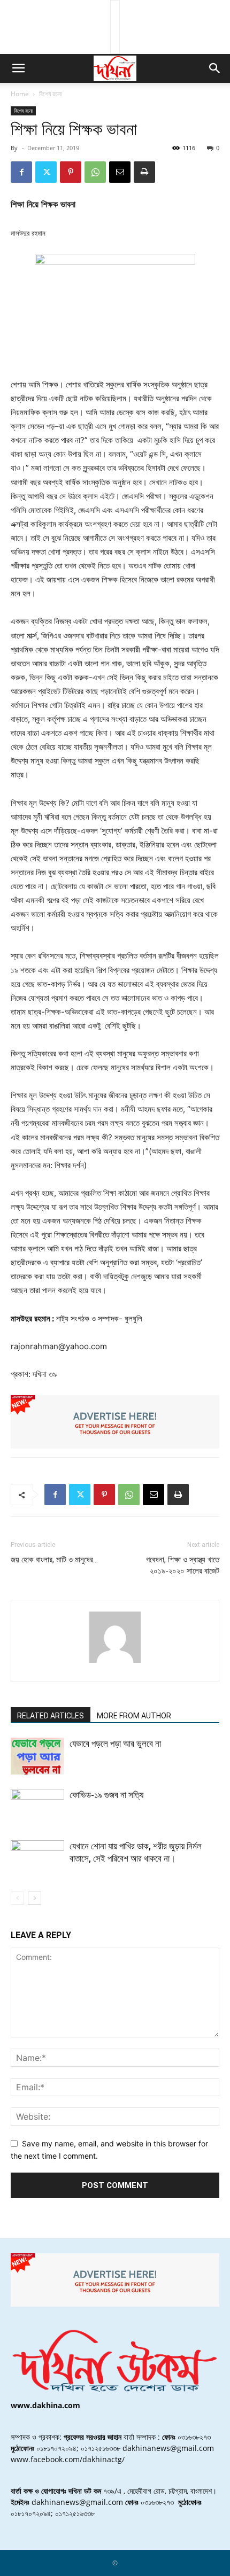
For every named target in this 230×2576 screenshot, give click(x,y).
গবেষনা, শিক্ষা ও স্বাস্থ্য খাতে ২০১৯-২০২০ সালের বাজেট (183, 1565)
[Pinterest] (71, 172)
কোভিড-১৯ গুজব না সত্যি (106, 1795)
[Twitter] (46, 172)
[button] (18, 68)
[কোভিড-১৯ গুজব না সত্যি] (37, 1807)
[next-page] (34, 1898)
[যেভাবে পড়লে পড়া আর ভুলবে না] (37, 1756)
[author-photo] (115, 1663)
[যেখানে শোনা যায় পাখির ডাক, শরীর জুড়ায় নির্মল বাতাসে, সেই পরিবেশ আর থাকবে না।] (37, 1859)
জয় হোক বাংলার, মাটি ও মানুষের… (54, 1560)
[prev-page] (17, 1898)
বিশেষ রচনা (50, 94)
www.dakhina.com (45, 2405)
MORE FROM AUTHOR (134, 1716)
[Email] (120, 172)
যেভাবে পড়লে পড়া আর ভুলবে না (115, 1744)
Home (20, 94)
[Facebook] (21, 172)
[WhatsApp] (95, 172)
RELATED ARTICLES (51, 1716)
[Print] (144, 172)
